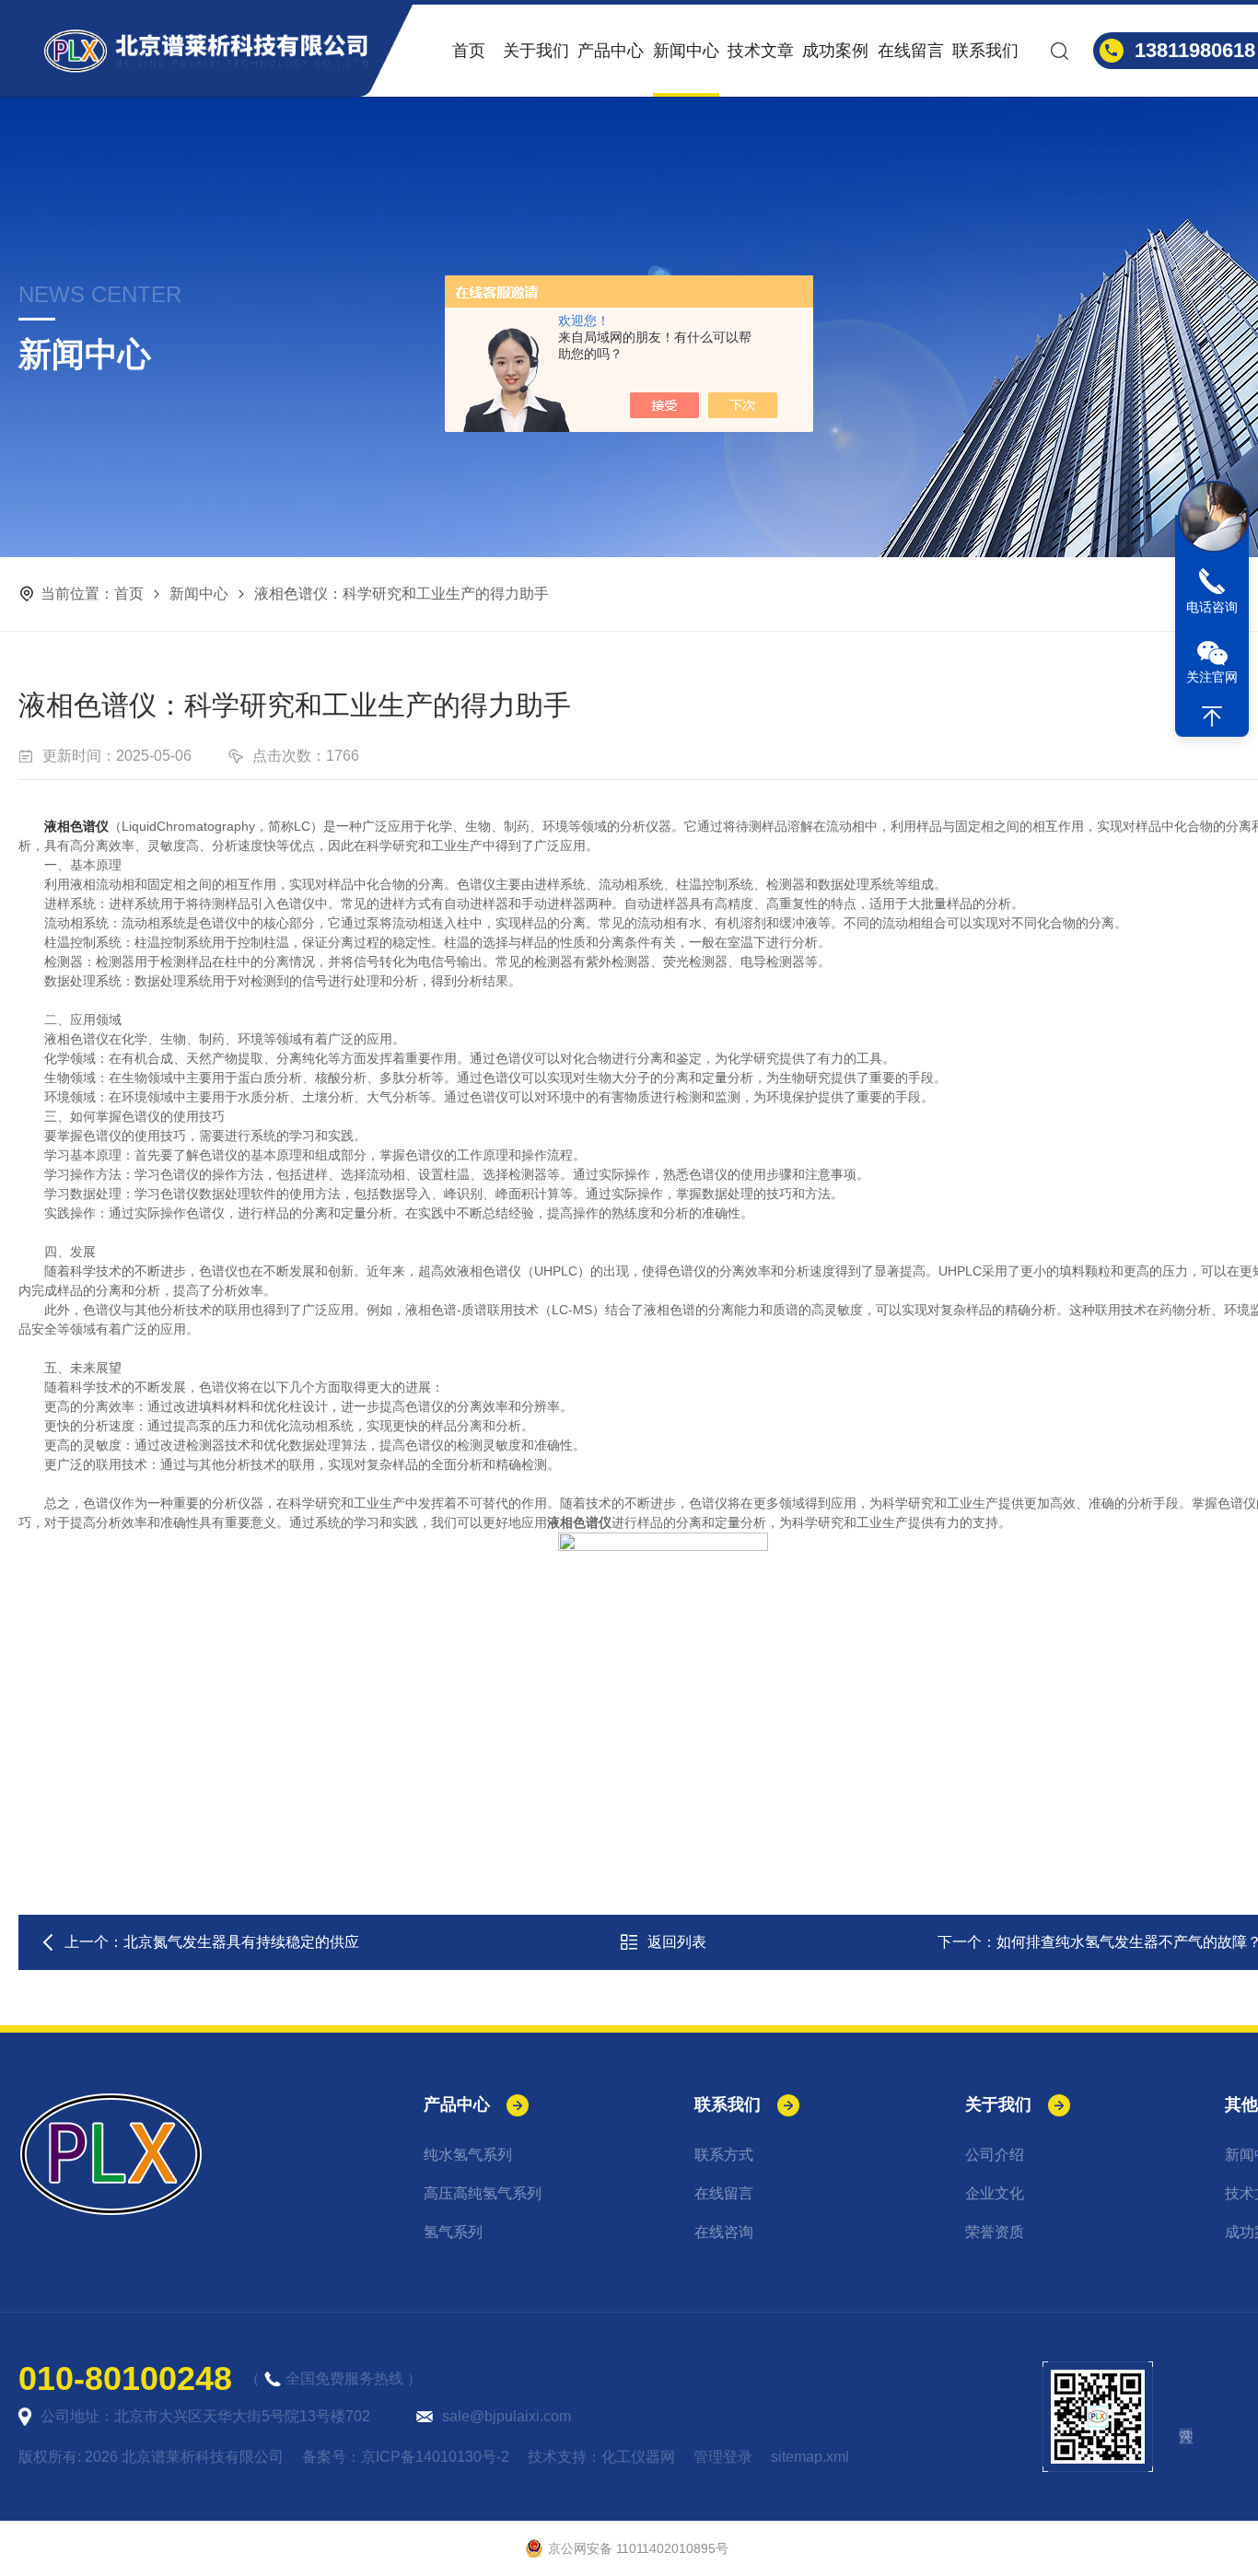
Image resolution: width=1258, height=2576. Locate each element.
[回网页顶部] (1212, 717)
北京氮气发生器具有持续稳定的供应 (241, 1942)
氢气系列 (453, 2232)
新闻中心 (686, 51)
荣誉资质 (995, 2232)
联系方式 (724, 2155)
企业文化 (995, 2193)
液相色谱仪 (76, 826)
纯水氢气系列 (468, 2155)
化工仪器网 (638, 2457)
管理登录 (723, 2457)
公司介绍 (995, 2155)
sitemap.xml (810, 2457)
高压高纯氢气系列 (483, 2193)
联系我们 (985, 51)
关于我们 (536, 51)
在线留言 (911, 51)
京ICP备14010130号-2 (435, 2457)
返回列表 (677, 1942)
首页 (469, 51)
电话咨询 (1212, 607)
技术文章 (761, 51)
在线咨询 (724, 2232)
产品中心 (611, 51)
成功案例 (835, 51)
